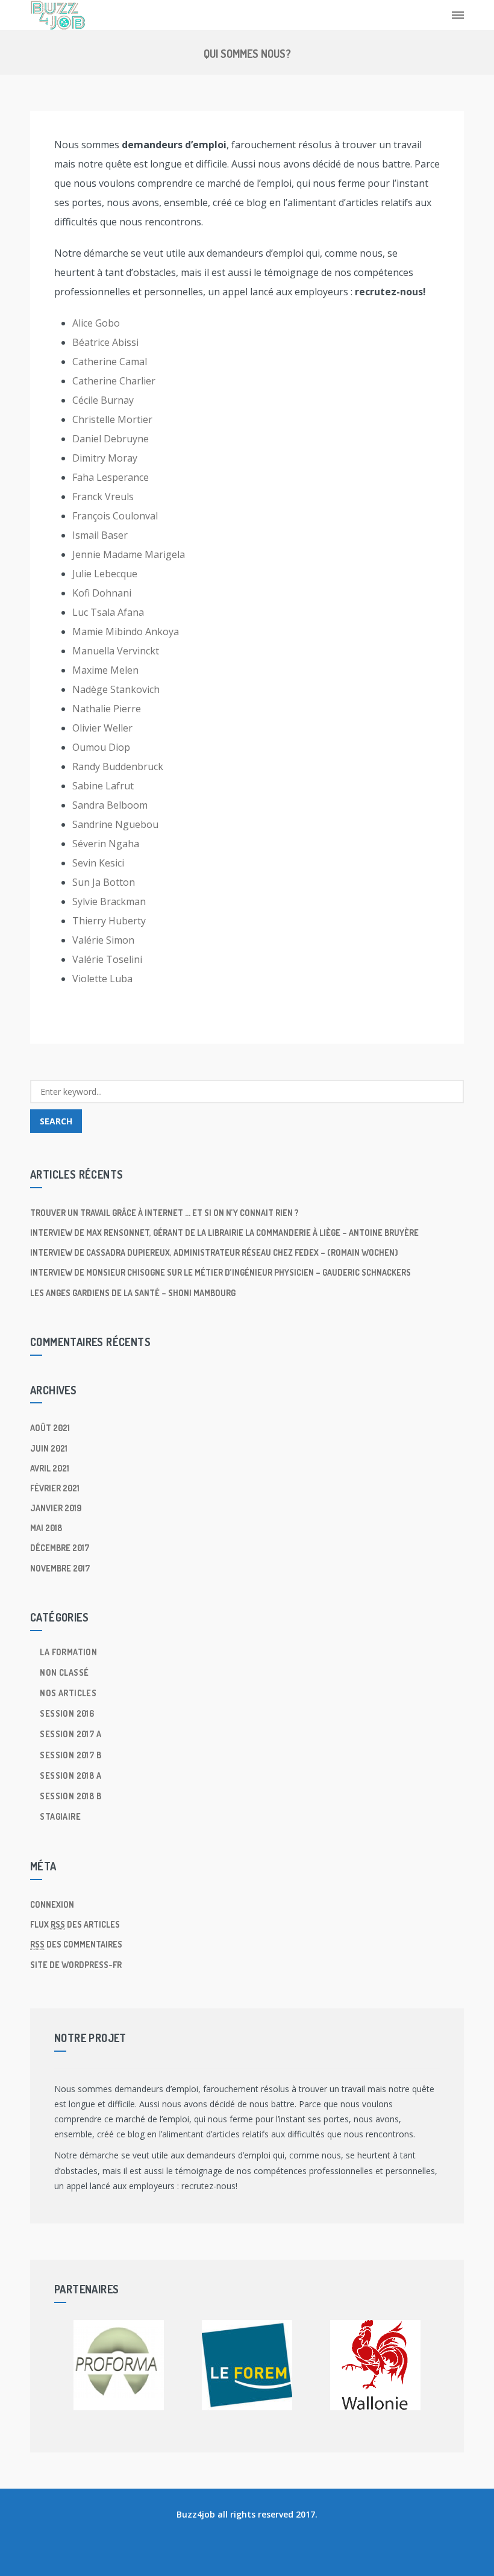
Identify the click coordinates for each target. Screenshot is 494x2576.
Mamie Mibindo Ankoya (126, 631)
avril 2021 (50, 1468)
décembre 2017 (60, 1548)
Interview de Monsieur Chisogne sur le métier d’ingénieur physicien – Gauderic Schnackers (220, 1272)
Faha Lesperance (111, 477)
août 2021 (50, 1428)
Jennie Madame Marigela (129, 554)
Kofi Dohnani (102, 593)
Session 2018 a (70, 1775)
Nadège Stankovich (116, 689)
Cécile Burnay (103, 400)
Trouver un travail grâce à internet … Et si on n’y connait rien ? (164, 1213)
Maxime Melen (105, 670)
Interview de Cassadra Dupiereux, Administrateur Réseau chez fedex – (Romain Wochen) (214, 1252)
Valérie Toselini (107, 959)
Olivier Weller (102, 728)
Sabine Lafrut (103, 786)
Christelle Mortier (112, 419)
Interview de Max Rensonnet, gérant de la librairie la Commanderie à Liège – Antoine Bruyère (224, 1233)
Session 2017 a (70, 1734)
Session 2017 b (70, 1755)
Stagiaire (60, 1816)
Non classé (64, 1672)
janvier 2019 (56, 1508)
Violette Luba (102, 979)
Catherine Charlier (114, 381)
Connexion (52, 1904)
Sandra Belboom (110, 805)
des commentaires (76, 1944)
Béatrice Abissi (105, 342)
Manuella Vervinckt (116, 651)
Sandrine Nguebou (115, 824)
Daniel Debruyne (111, 439)
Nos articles (68, 1693)
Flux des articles (75, 1924)
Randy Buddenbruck (118, 766)
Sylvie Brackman (109, 901)
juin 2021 (49, 1448)
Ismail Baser (100, 535)
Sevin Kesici (98, 863)
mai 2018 (46, 1528)
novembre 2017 (60, 1568)
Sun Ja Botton (104, 882)
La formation (68, 1652)
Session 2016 (67, 1713)
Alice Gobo (96, 323)
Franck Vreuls (103, 497)
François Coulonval (115, 516)
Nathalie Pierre (107, 709)
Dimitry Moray (105, 458)
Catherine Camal (110, 362)
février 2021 (55, 1488)
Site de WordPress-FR (76, 1965)
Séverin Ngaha (106, 844)
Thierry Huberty (109, 921)
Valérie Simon (103, 940)
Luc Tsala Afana (108, 612)
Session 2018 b (70, 1796)
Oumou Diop (101, 747)
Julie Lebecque (105, 574)
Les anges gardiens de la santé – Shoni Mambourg (133, 1293)
